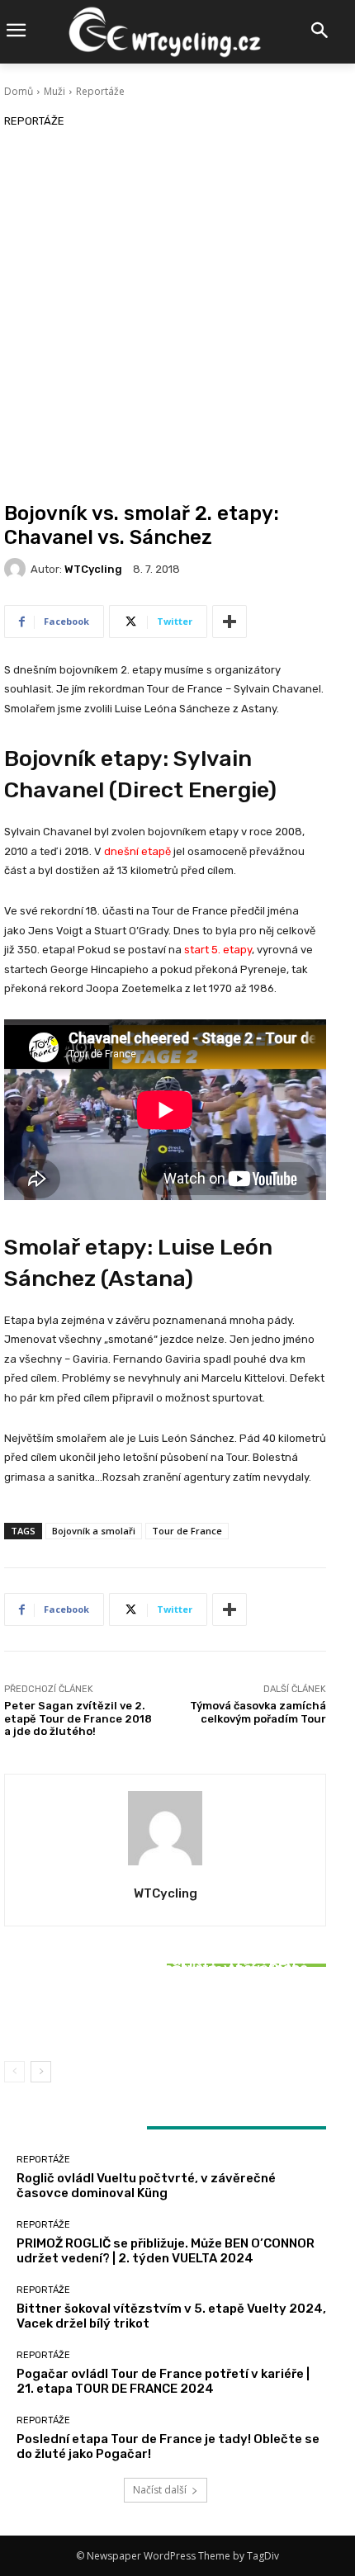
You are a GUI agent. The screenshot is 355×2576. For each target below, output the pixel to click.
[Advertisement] (177, 316)
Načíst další (160, 2490)
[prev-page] (14, 2072)
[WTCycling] (17, 569)
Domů (19, 91)
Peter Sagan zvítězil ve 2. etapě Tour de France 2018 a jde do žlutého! (78, 1718)
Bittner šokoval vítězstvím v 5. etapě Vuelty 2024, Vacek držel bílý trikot (165, 2011)
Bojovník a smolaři (94, 1531)
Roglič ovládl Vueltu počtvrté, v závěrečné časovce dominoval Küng (146, 2186)
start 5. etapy (218, 950)
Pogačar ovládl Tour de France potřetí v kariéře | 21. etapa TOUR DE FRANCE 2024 (163, 2381)
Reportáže (100, 91)
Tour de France (187, 1531)
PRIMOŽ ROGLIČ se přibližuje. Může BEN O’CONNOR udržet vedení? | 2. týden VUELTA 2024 (166, 2251)
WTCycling (93, 569)
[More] (230, 622)
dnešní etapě (137, 851)
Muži (54, 91)
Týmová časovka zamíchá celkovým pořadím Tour (258, 1712)
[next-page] (41, 2072)
